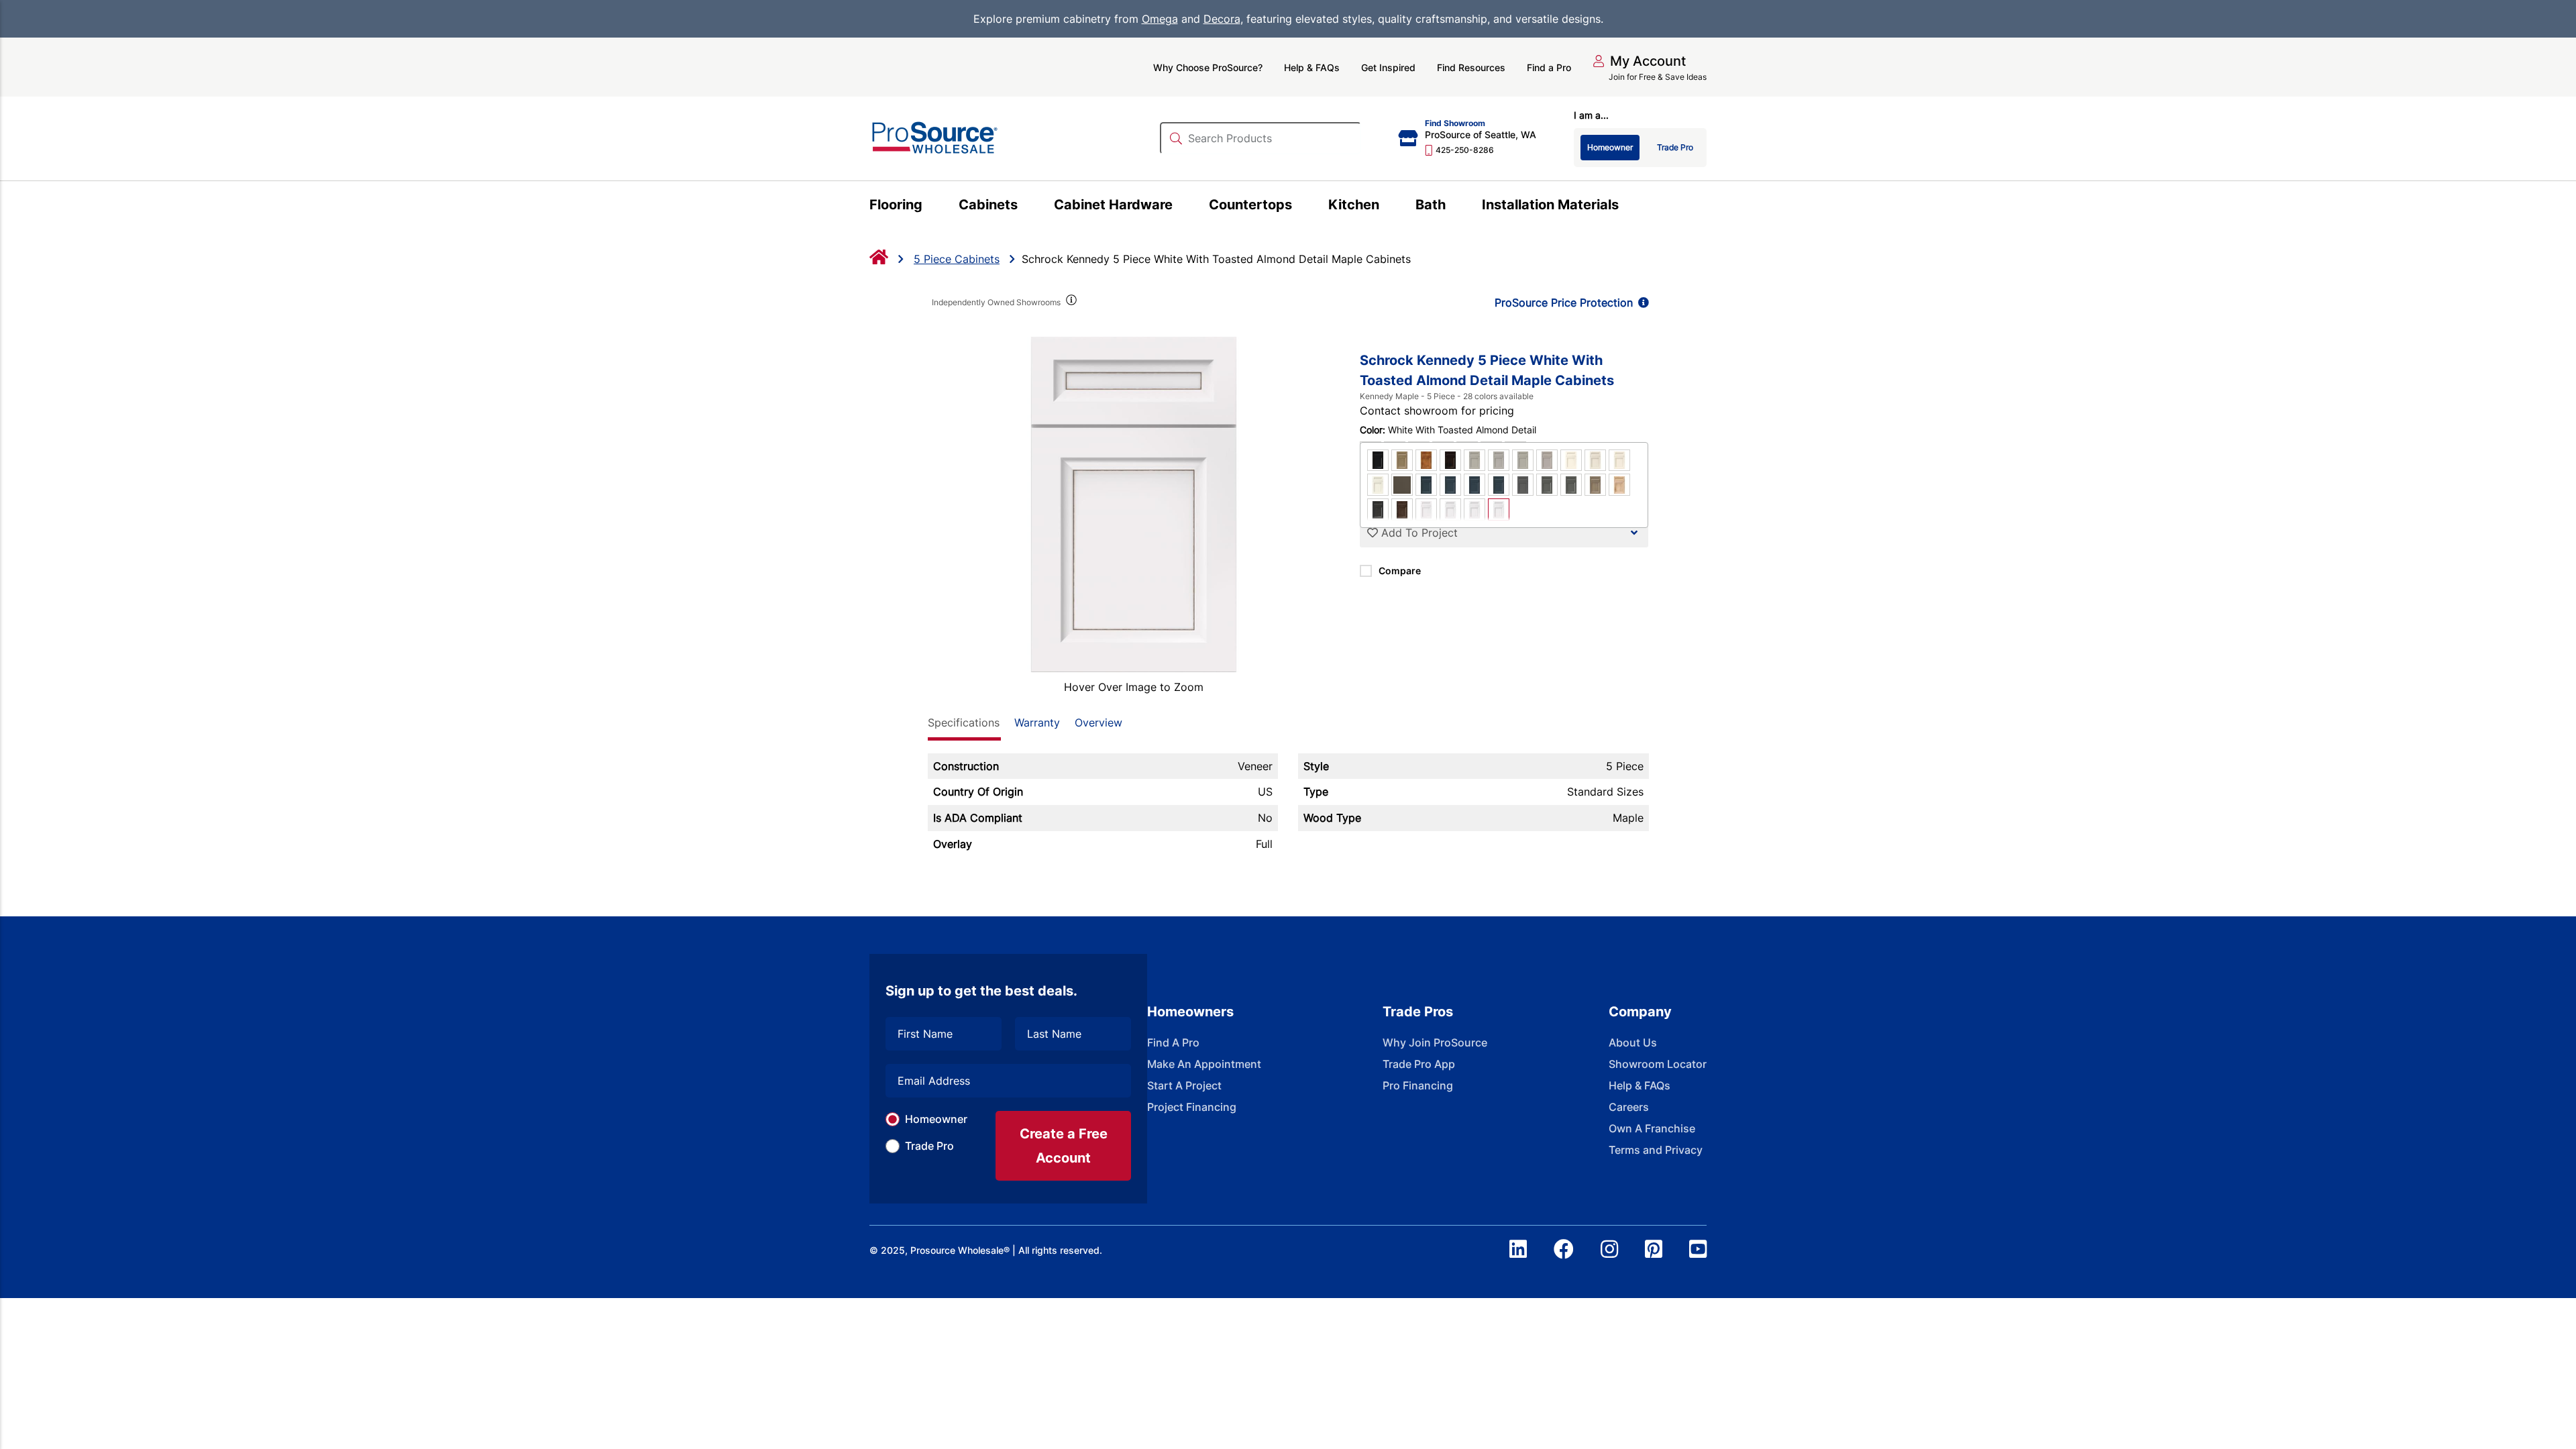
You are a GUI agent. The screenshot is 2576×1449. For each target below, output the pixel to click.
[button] (1639, 61)
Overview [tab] (1098, 722)
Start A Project (1184, 1085)
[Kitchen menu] (1387, 207)
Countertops (1250, 205)
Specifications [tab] (964, 722)
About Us (1633, 1042)
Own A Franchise (1652, 1128)
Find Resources (1471, 67)
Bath (1431, 205)
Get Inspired (1388, 67)
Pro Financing (1418, 1085)
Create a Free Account (1064, 1146)
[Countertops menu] (1300, 207)
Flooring (896, 205)
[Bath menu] (1453, 207)
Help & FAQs (1312, 67)
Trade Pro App (1419, 1064)
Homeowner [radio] (1610, 147)
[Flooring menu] (930, 207)
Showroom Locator (1658, 1064)
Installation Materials (1550, 205)
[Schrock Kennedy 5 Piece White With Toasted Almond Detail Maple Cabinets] (1134, 504)
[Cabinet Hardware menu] (1180, 207)
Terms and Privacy (1656, 1150)
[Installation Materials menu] (1626, 207)
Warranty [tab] (1037, 722)
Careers (1629, 1107)
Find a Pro (1549, 67)
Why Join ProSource (1435, 1042)
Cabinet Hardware (1113, 205)
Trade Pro (929, 1146)
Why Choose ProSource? (1208, 67)
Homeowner (936, 1119)
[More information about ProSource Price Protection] (1641, 303)
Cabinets (988, 205)
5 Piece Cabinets (957, 259)
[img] (1071, 303)
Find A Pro (1173, 1042)
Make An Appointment (1204, 1064)
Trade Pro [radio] (1675, 147)
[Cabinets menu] (1025, 207)
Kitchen (1354, 205)
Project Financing (1192, 1107)
